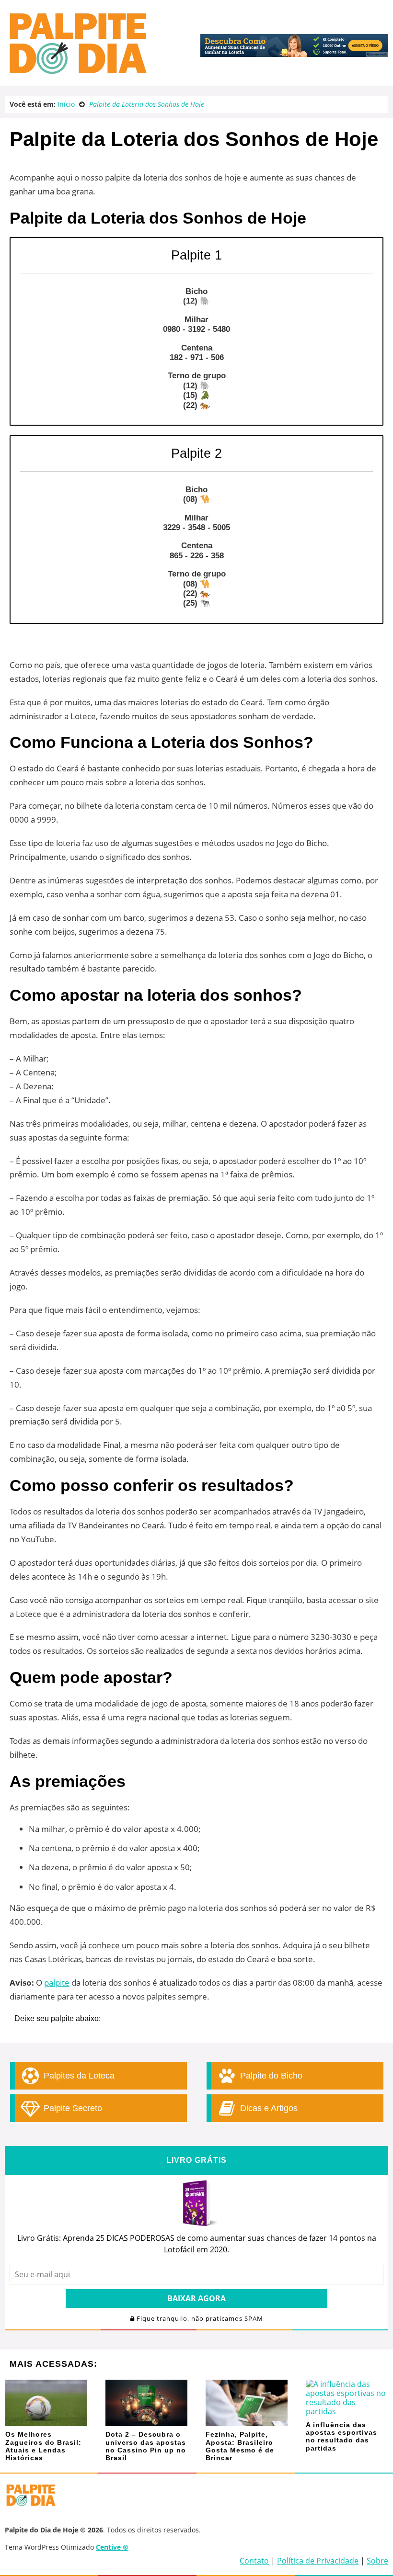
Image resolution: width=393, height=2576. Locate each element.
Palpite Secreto (72, 2108)
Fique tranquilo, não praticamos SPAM (199, 2319)
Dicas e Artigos (268, 2108)
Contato (254, 2561)
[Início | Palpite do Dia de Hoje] (77, 72)
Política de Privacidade (318, 2561)
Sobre (377, 2561)
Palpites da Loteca (78, 2076)
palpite (57, 1983)
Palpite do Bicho (270, 2076)
